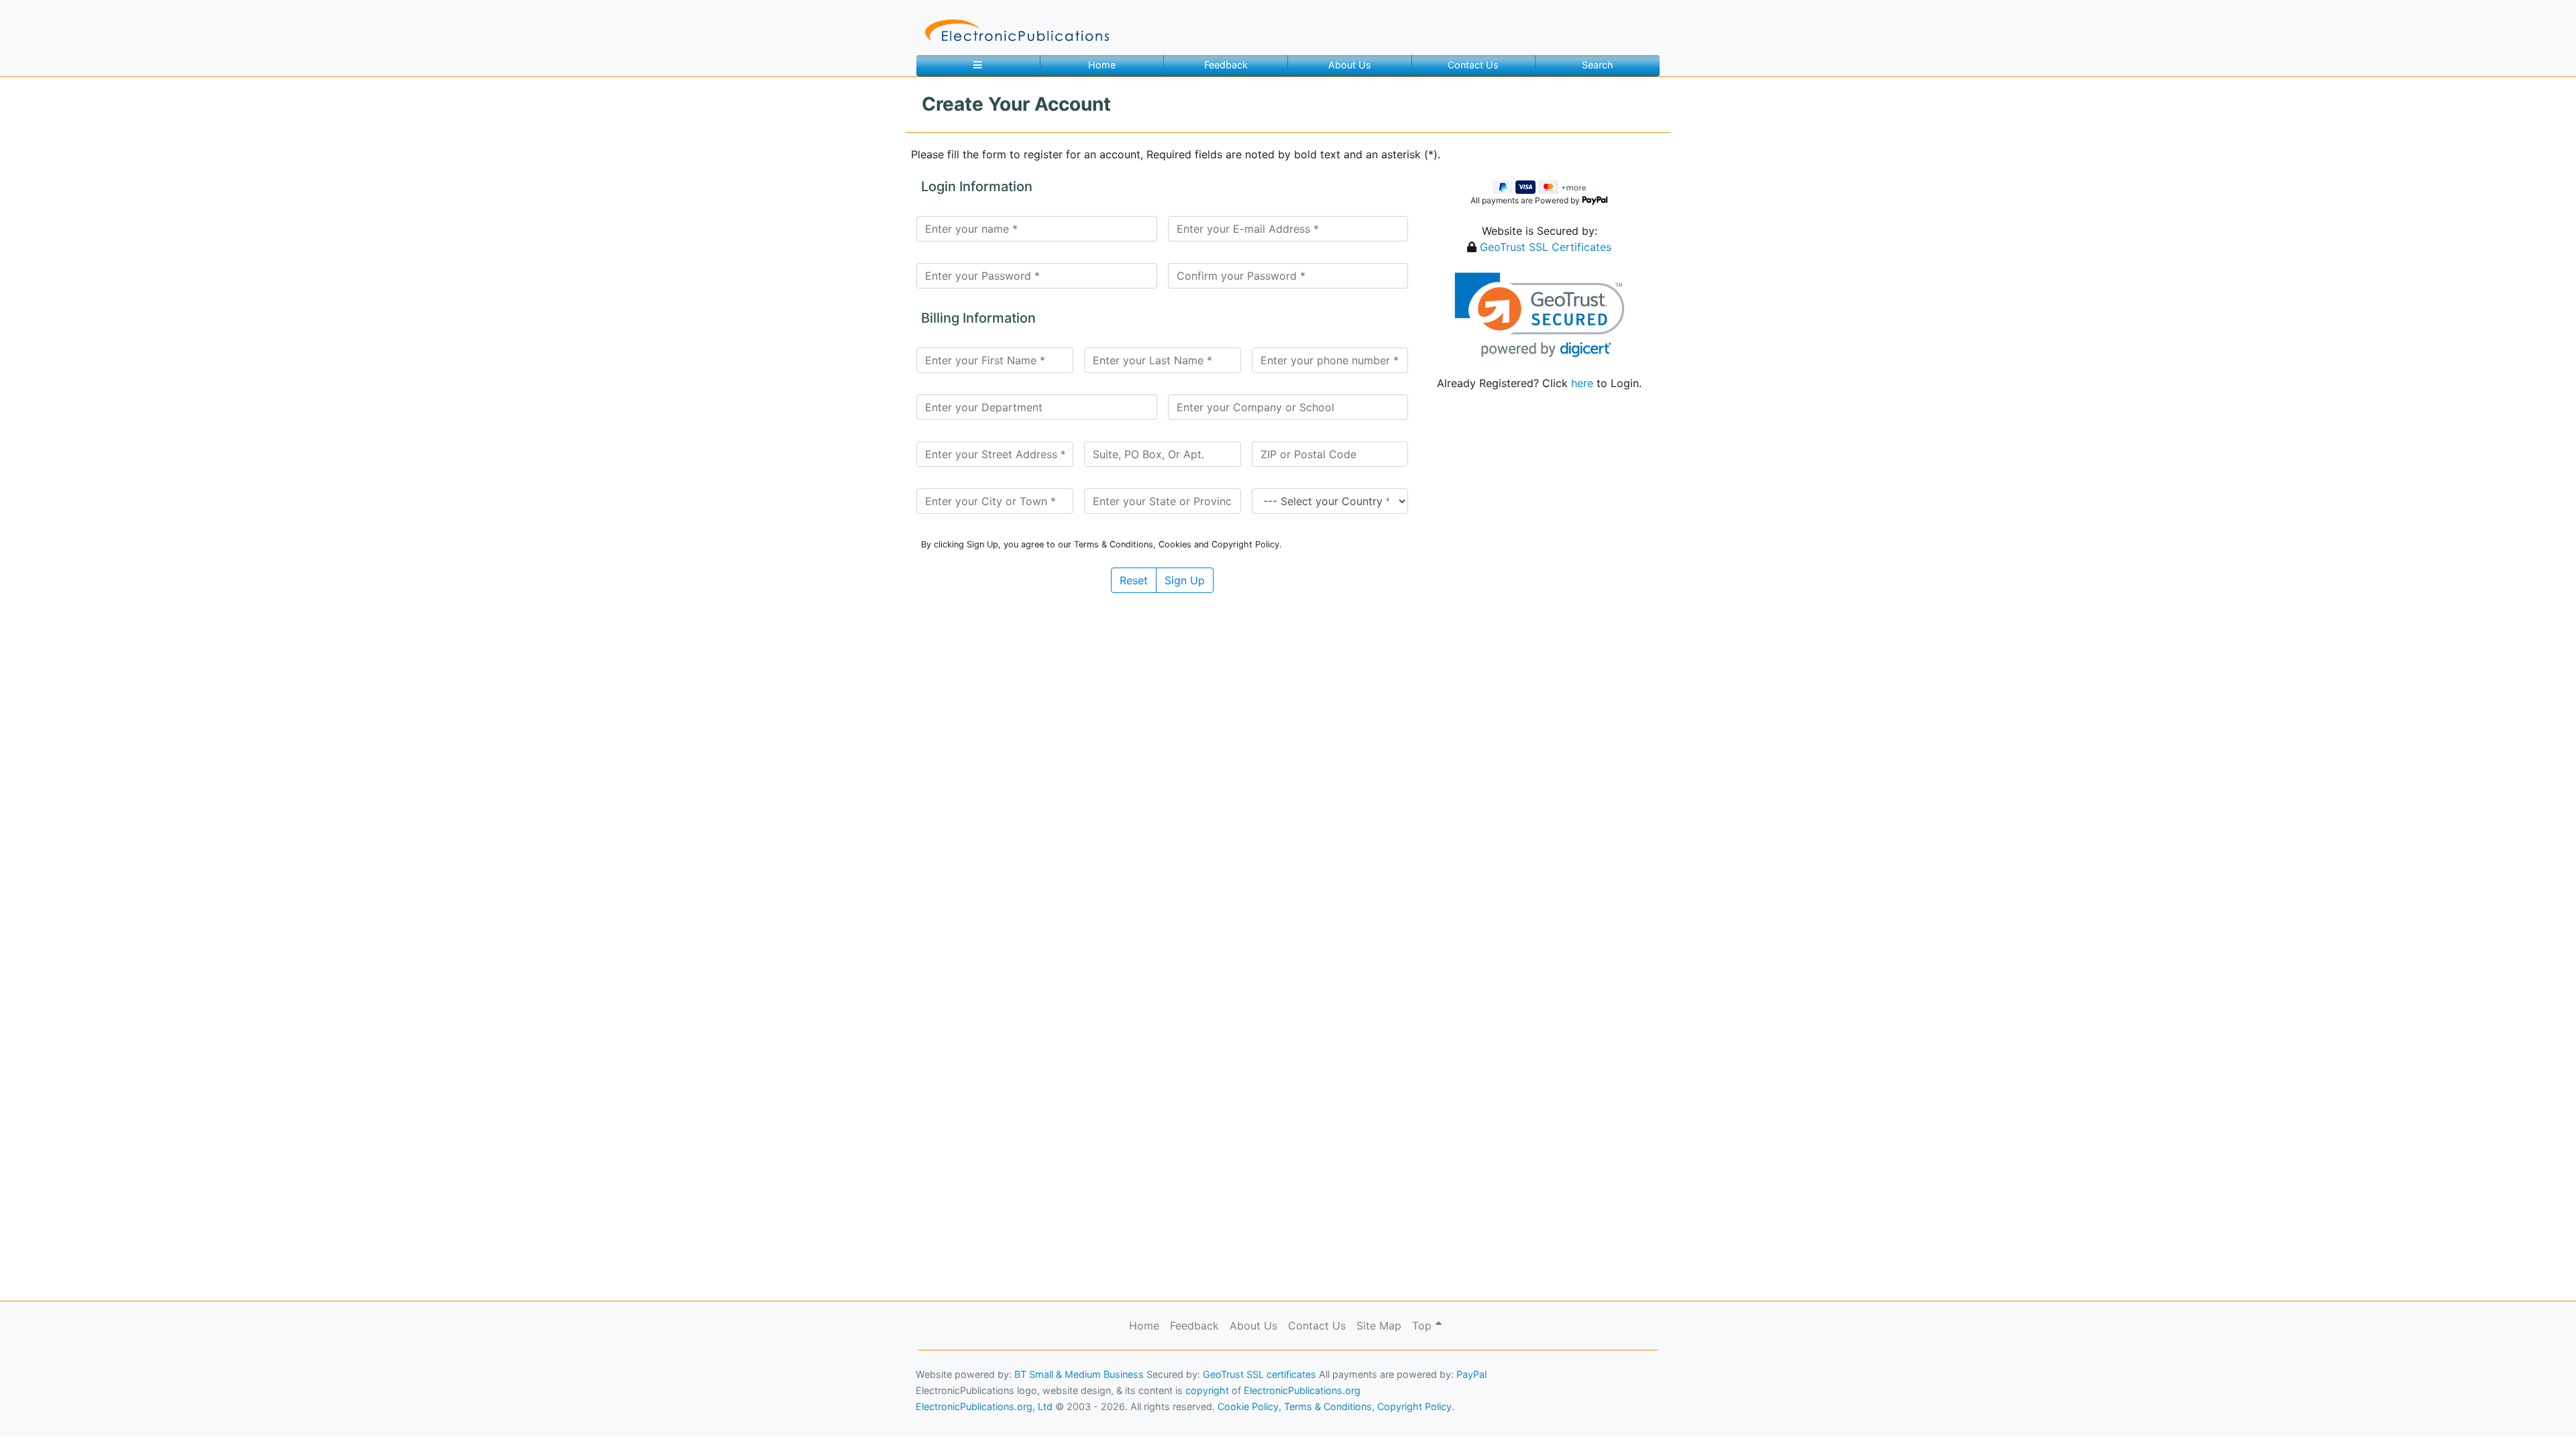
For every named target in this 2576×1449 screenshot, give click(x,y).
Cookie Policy (42, 1419)
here (1582, 383)
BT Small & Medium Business (1079, 1374)
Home (1102, 65)
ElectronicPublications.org (1302, 1390)
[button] (1539, 315)
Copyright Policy (1414, 1406)
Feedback (1226, 65)
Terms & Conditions (115, 1419)
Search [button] (1598, 65)
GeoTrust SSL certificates (1259, 1374)
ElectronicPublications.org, (69, 1393)
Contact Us (1473, 65)
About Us (1350, 65)
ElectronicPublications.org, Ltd (984, 1406)
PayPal (1471, 1374)
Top (1424, 1326)
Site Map (1379, 1326)
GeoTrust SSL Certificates (1546, 247)
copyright (1207, 1390)
